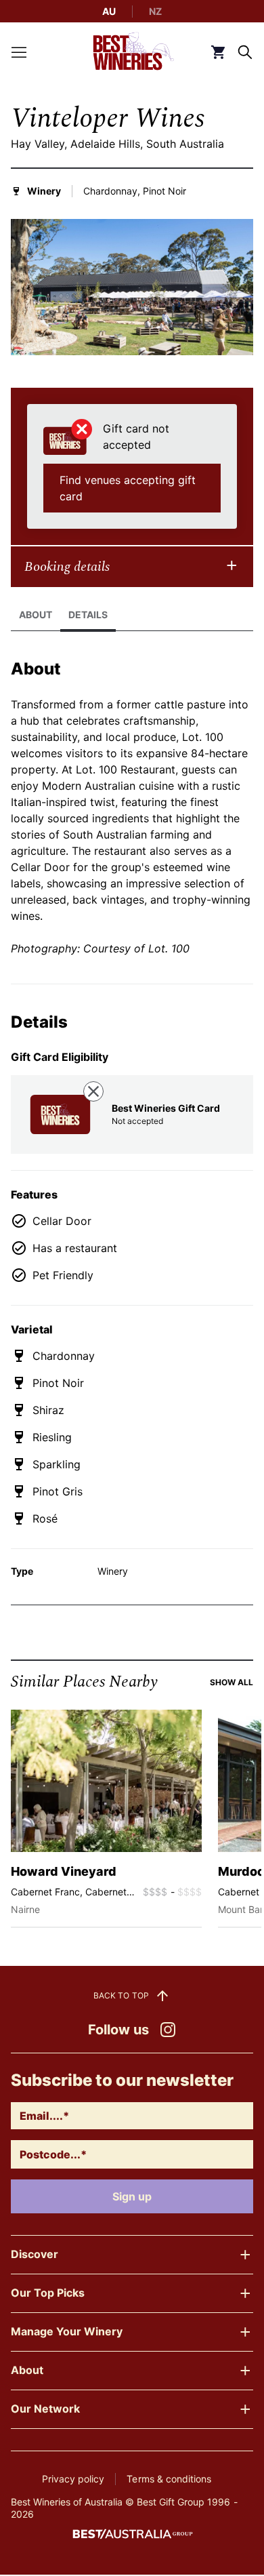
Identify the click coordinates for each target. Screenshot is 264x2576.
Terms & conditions (169, 2479)
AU (109, 11)
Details (88, 615)
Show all (232, 1682)
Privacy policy (73, 2479)
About (36, 615)
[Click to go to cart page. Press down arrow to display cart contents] (218, 52)
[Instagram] (168, 2030)
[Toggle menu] (19, 52)
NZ (155, 11)
